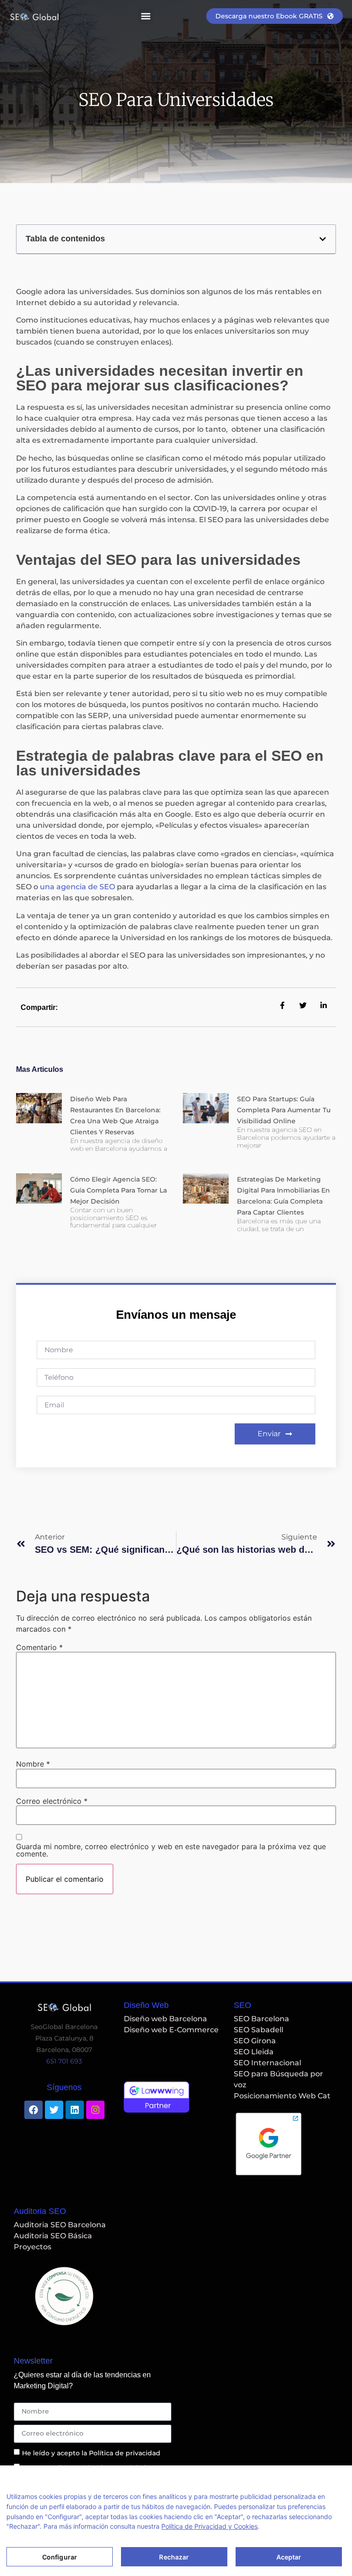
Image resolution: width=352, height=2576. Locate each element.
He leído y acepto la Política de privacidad (91, 2453)
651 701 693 (64, 2061)
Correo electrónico (52, 1801)
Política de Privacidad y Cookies (209, 2526)
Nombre (33, 1764)
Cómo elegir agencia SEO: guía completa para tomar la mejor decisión (118, 1190)
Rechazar (174, 2557)
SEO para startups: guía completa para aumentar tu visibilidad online (284, 1110)
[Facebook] (33, 2110)
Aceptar (289, 2557)
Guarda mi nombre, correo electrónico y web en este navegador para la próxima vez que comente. (171, 1850)
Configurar (60, 2557)
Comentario (39, 1647)
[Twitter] (54, 2110)
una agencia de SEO (77, 887)
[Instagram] (95, 2110)
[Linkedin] (75, 2110)
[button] (146, 16)
